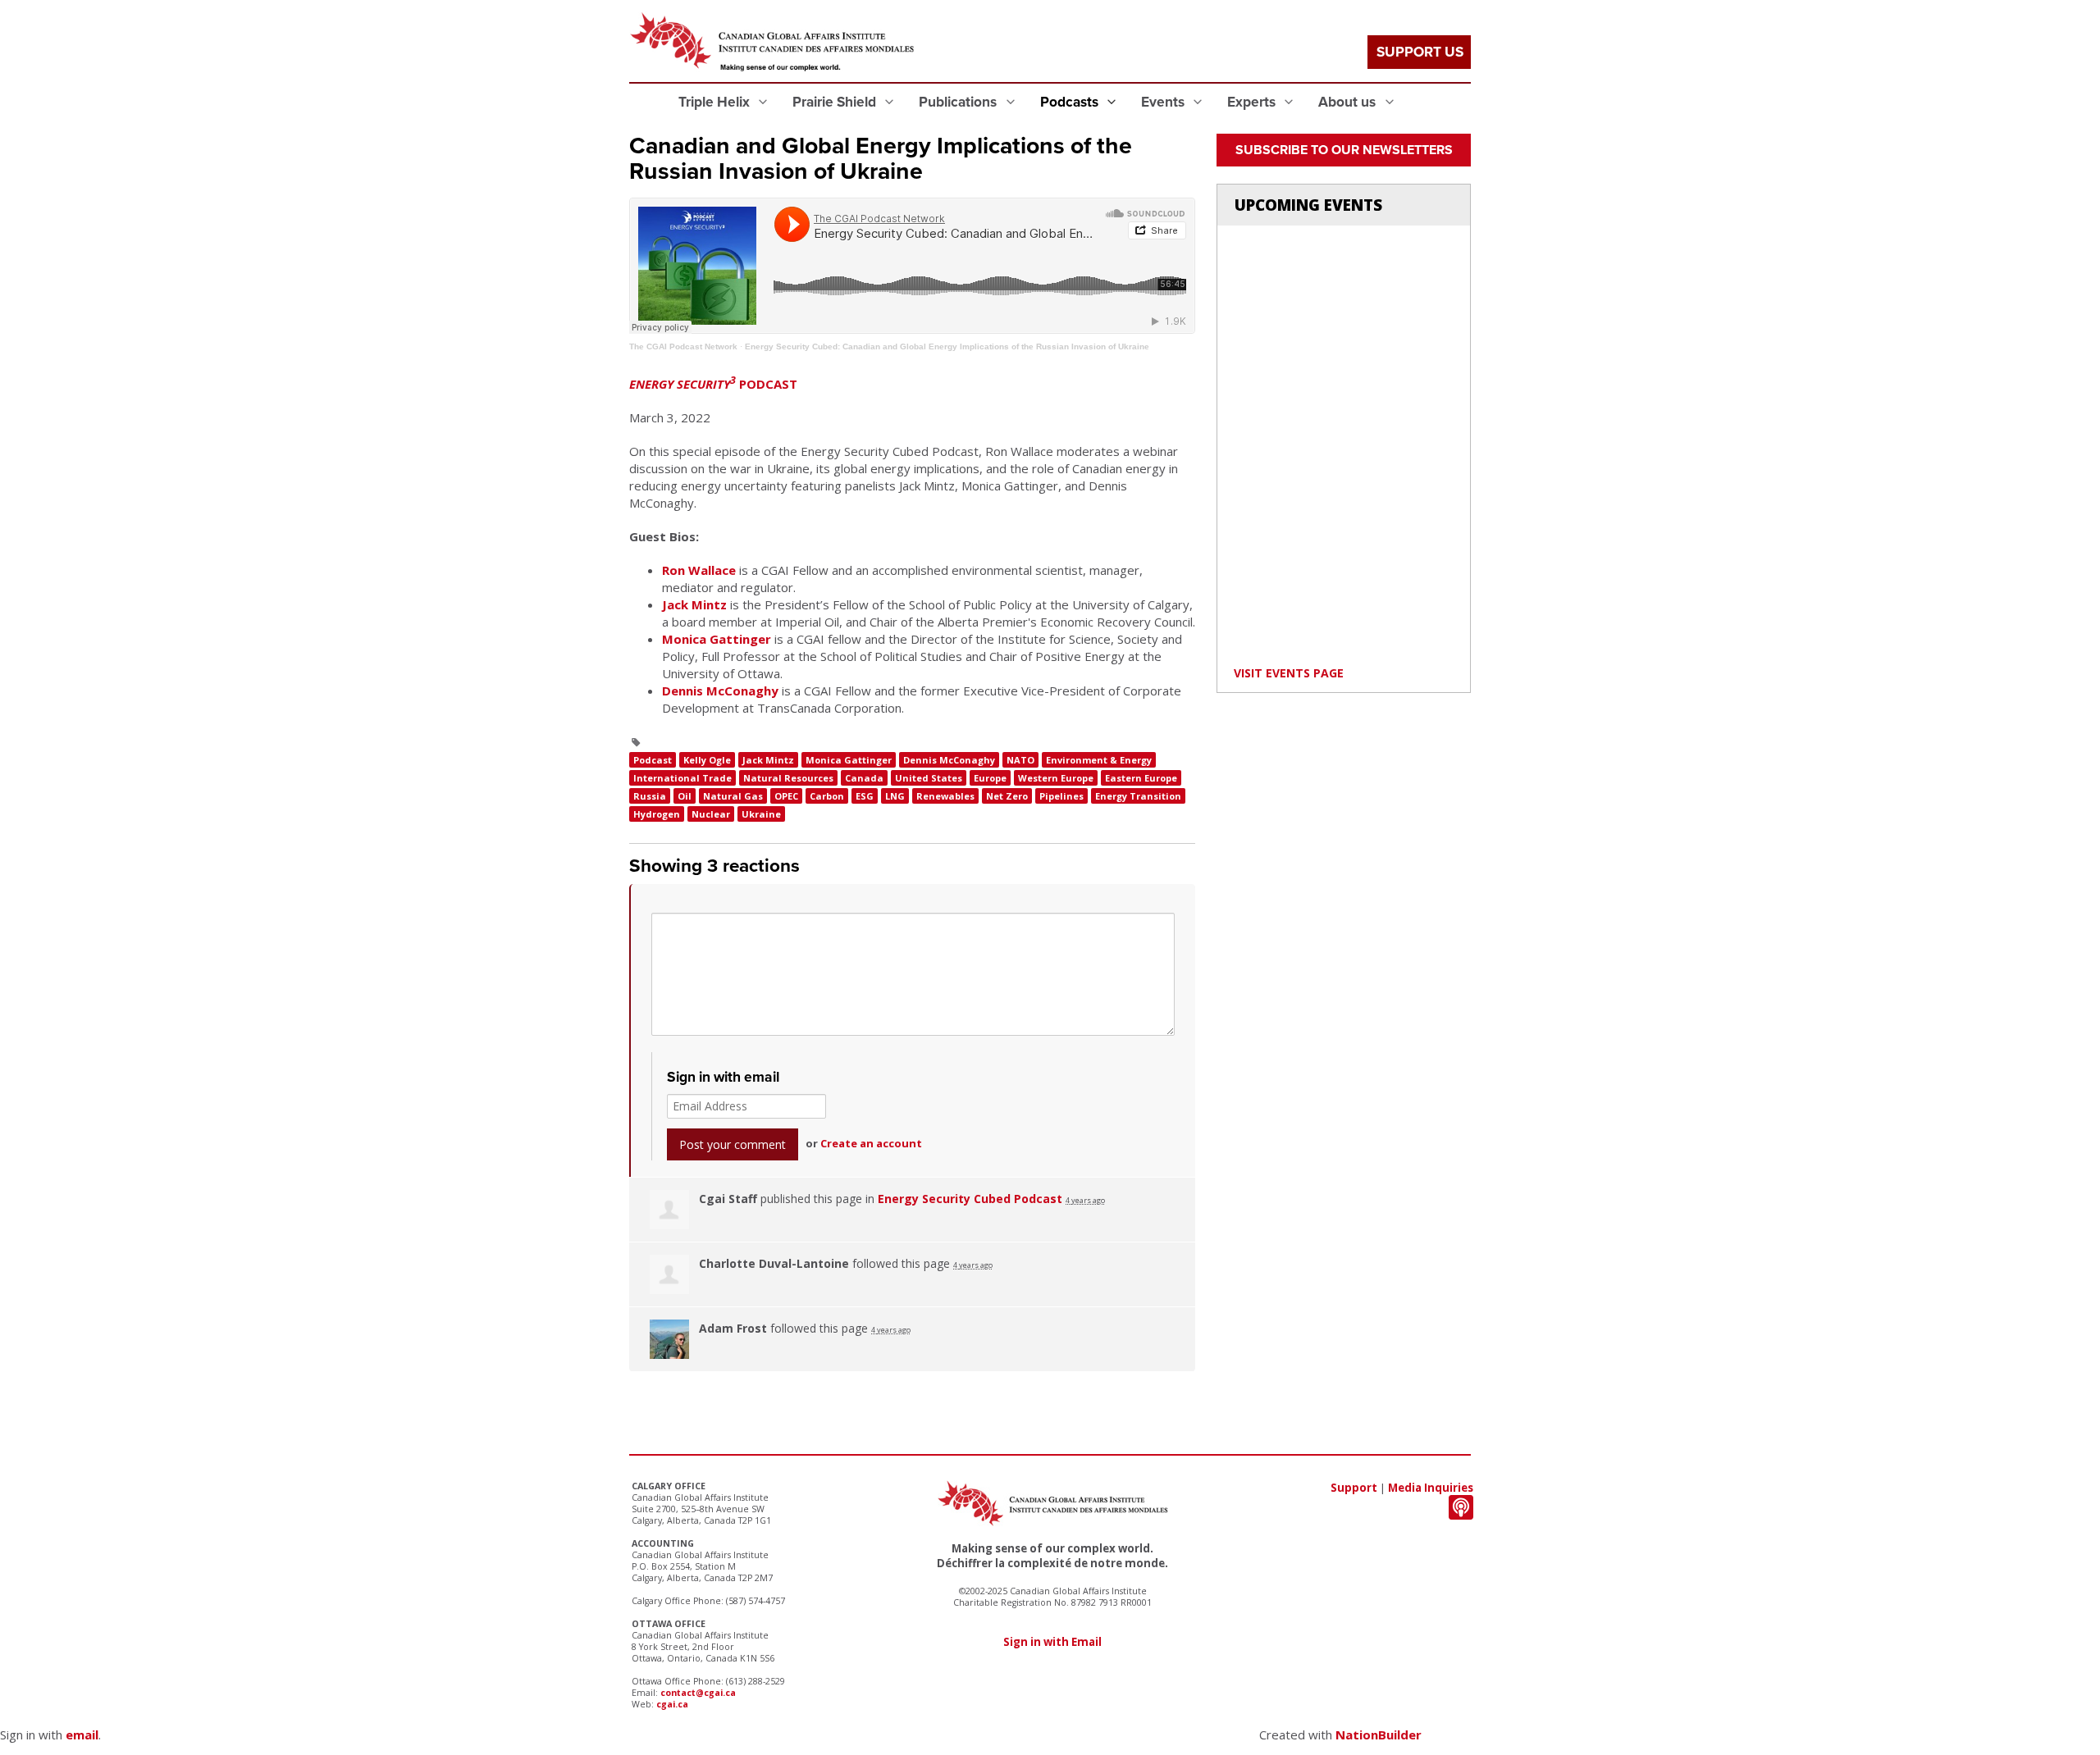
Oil (685, 796)
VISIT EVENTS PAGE (1289, 673)
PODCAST (713, 384)
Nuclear (711, 814)
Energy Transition (1138, 796)
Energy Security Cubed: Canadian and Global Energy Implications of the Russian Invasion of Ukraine (947, 346)
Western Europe (1056, 778)
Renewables (945, 796)
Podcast (653, 760)
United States (929, 778)
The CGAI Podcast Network (683, 346)
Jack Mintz (694, 604)
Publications (959, 102)
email (82, 1734)
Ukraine (761, 814)
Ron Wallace (699, 570)
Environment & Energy (1099, 760)
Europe (990, 778)
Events (1164, 102)
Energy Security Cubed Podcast (970, 1199)
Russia (650, 796)
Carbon (827, 796)
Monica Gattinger (717, 639)
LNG (895, 796)
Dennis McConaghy (720, 691)
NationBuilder (1379, 1734)
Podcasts (1071, 102)
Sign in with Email (1052, 1642)
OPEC (786, 796)
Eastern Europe (1141, 778)
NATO (1020, 760)
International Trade (682, 778)
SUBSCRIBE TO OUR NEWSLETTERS (1344, 150)
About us (1349, 102)
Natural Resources (788, 778)
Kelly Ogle (707, 760)
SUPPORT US (1420, 52)
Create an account (871, 1143)
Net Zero (1007, 796)
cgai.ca (672, 1704)
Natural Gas (733, 796)
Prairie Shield (836, 102)
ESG (865, 796)
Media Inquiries (1431, 1488)
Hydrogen (657, 814)
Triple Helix (716, 102)
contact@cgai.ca (698, 1693)
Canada (864, 778)
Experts (1253, 102)
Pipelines (1061, 796)
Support (1354, 1488)
